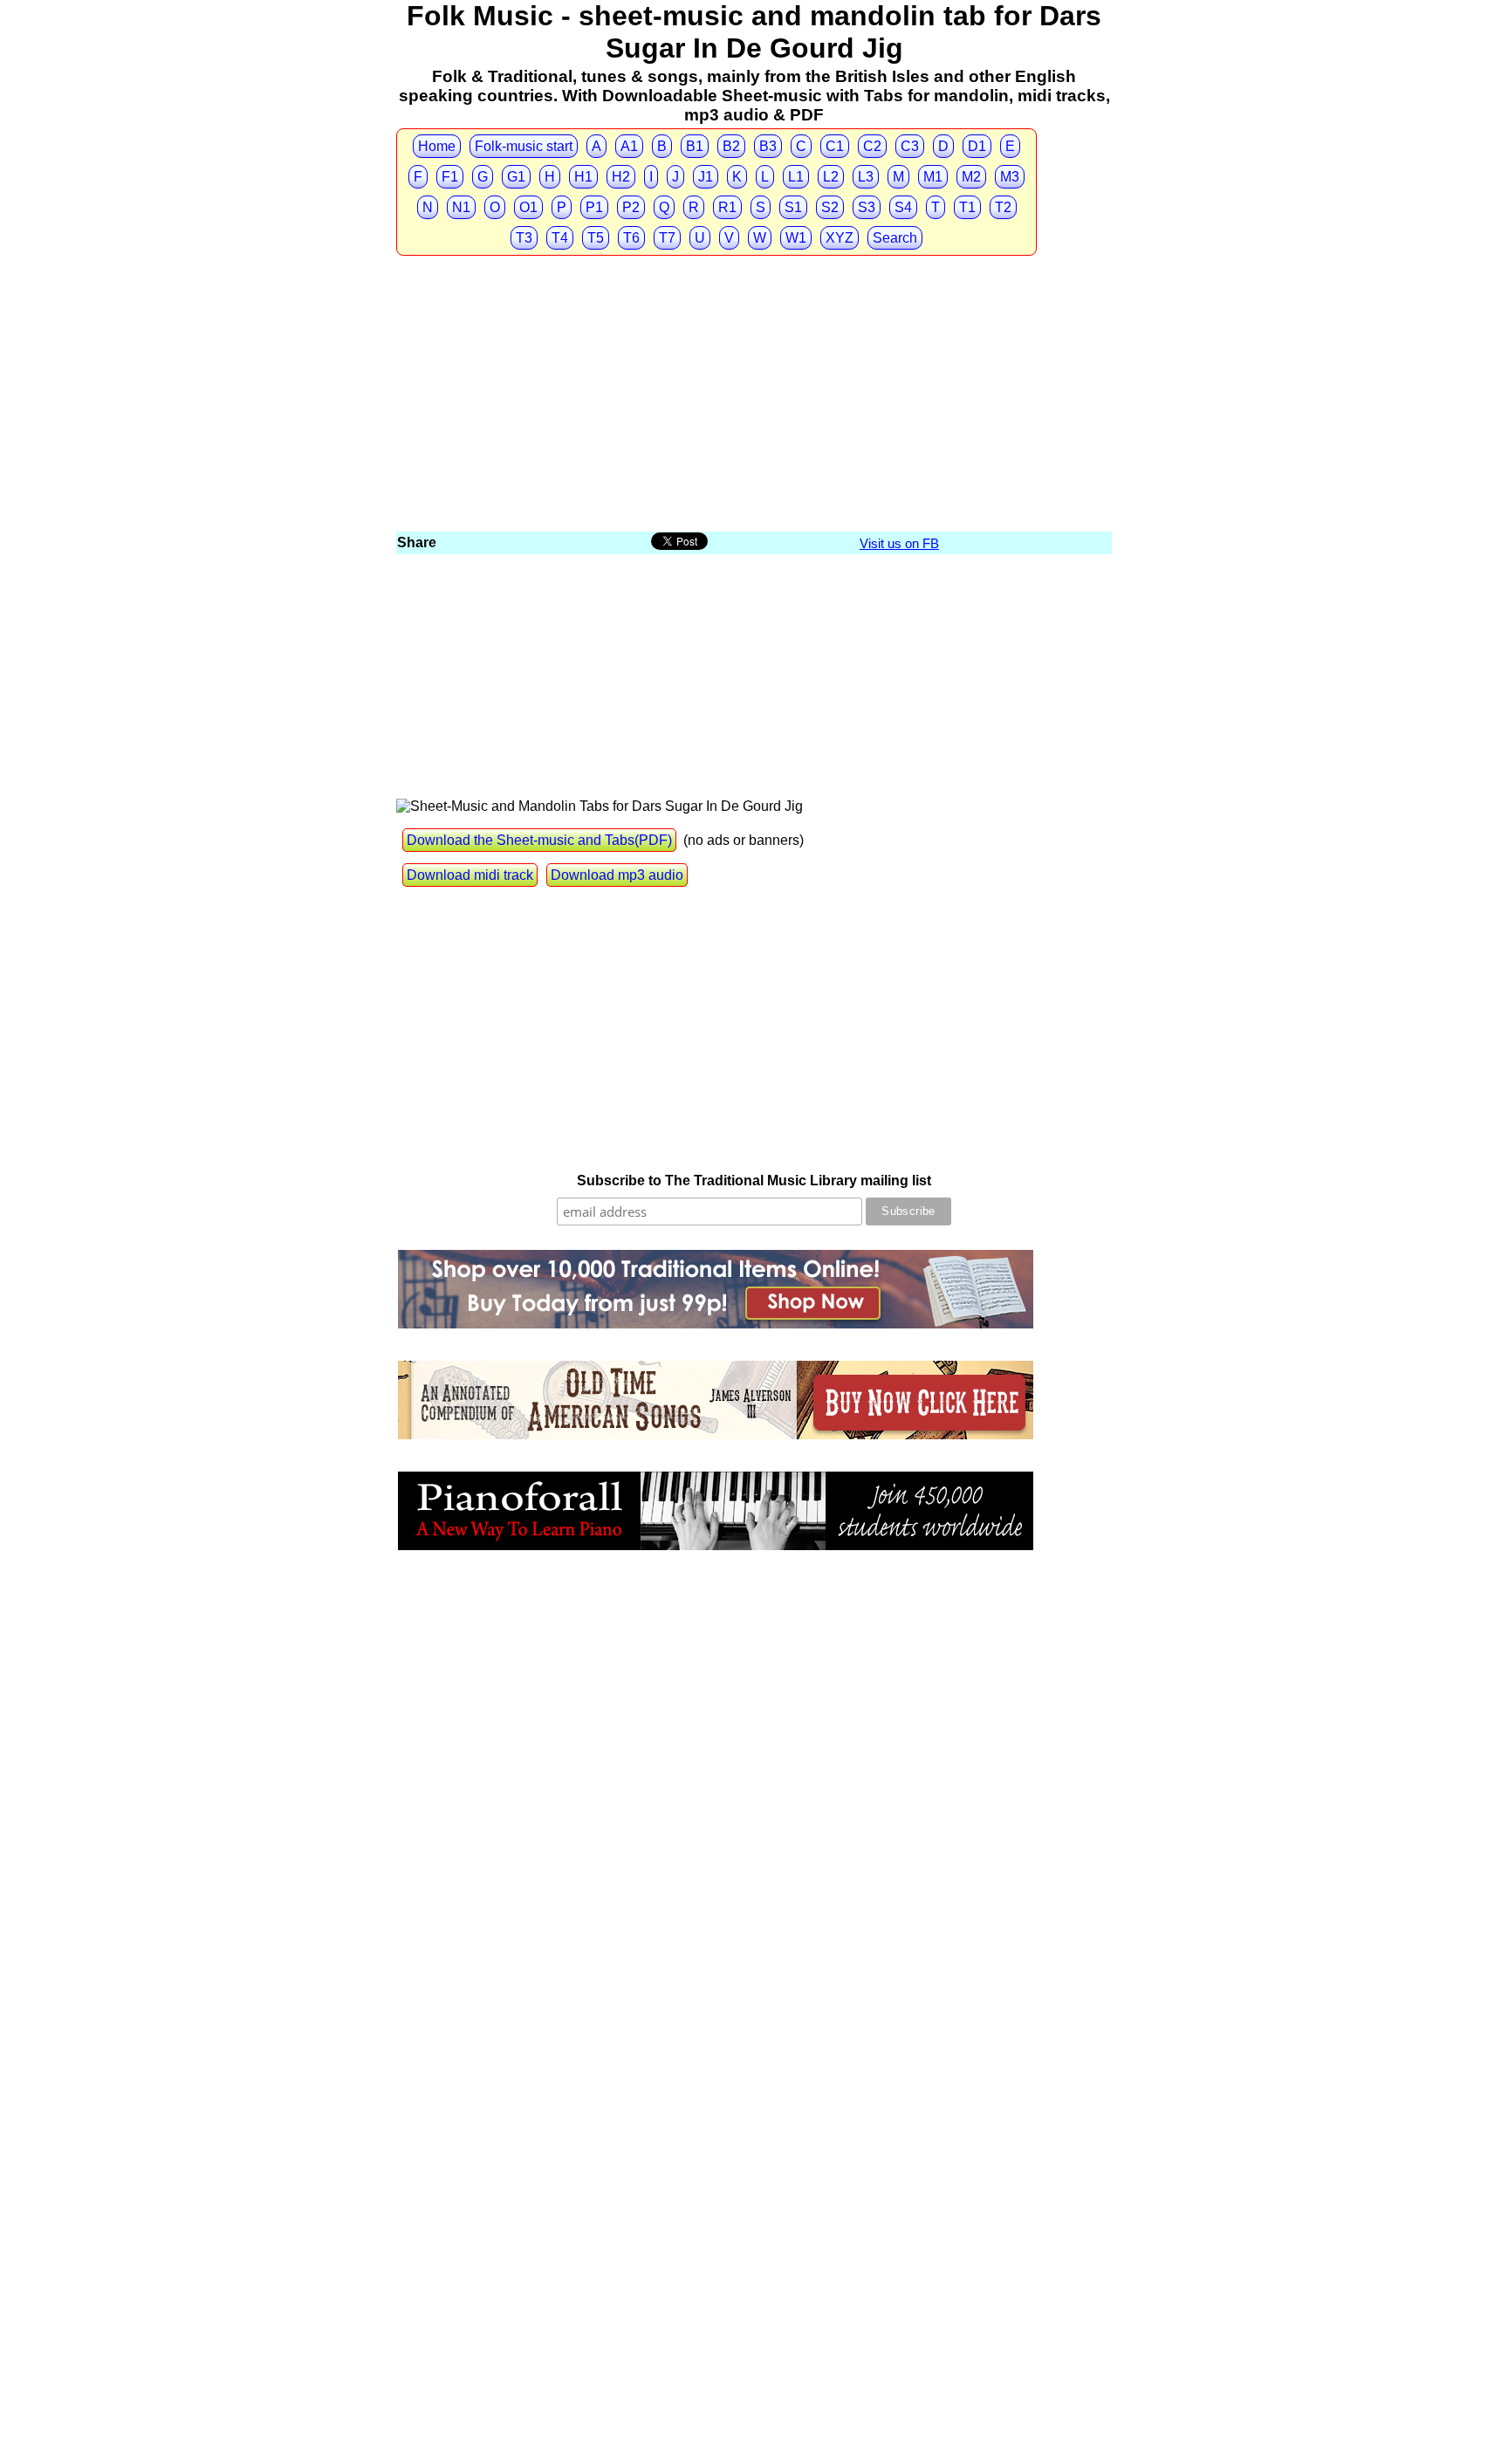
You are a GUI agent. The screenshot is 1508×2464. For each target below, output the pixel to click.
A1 (629, 146)
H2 (621, 177)
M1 (933, 177)
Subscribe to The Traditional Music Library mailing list (754, 1181)
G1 (516, 177)
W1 (796, 238)
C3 (910, 146)
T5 (596, 238)
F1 (450, 177)
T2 (1003, 207)
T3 (524, 238)
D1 (977, 146)
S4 (903, 207)
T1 (967, 207)
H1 (583, 177)
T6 (631, 238)
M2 (971, 177)
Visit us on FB (899, 543)
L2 (831, 177)
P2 (631, 207)
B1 (695, 146)
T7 (667, 238)
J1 (706, 177)
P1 (594, 207)
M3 (1010, 177)
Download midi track (470, 875)
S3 (867, 207)
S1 (793, 207)
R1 (727, 207)
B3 (768, 146)
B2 (731, 146)
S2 (830, 207)
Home (437, 146)
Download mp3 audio (617, 875)
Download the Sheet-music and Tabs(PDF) (539, 840)
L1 (796, 177)
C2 (872, 146)
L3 (866, 177)
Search (895, 238)
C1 (835, 146)
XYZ (840, 238)
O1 (528, 207)
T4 (560, 238)
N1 (461, 207)
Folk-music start (524, 146)
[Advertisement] (754, 398)
